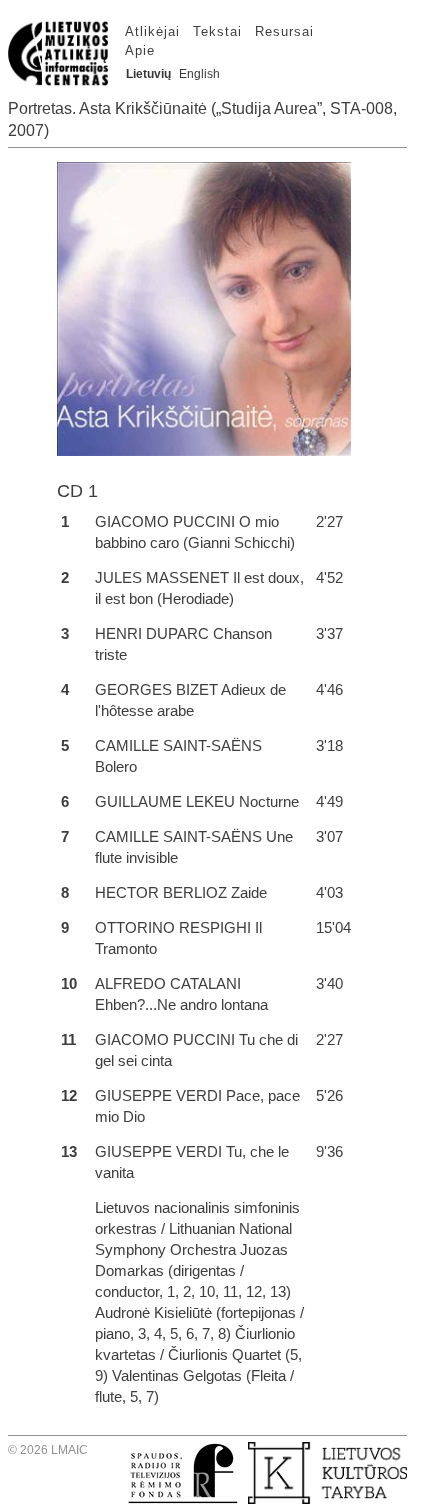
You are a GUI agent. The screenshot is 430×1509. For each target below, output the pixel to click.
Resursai (284, 31)
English (199, 74)
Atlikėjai (152, 31)
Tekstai (217, 31)
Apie (140, 50)
